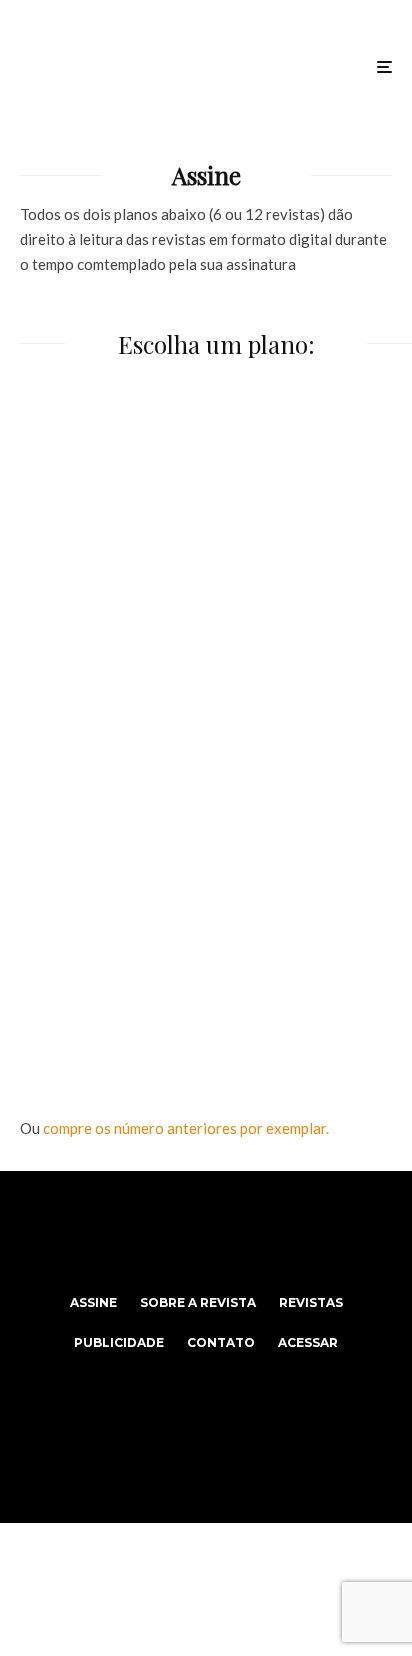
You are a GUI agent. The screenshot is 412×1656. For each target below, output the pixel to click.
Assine (93, 1302)
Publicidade (119, 1342)
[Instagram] (206, 1232)
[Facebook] (167, 1232)
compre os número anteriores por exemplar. (186, 1128)
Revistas (311, 1302)
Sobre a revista (198, 1302)
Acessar (308, 1342)
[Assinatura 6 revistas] (206, 561)
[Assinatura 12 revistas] (206, 911)
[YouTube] (245, 1232)
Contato (221, 1342)
